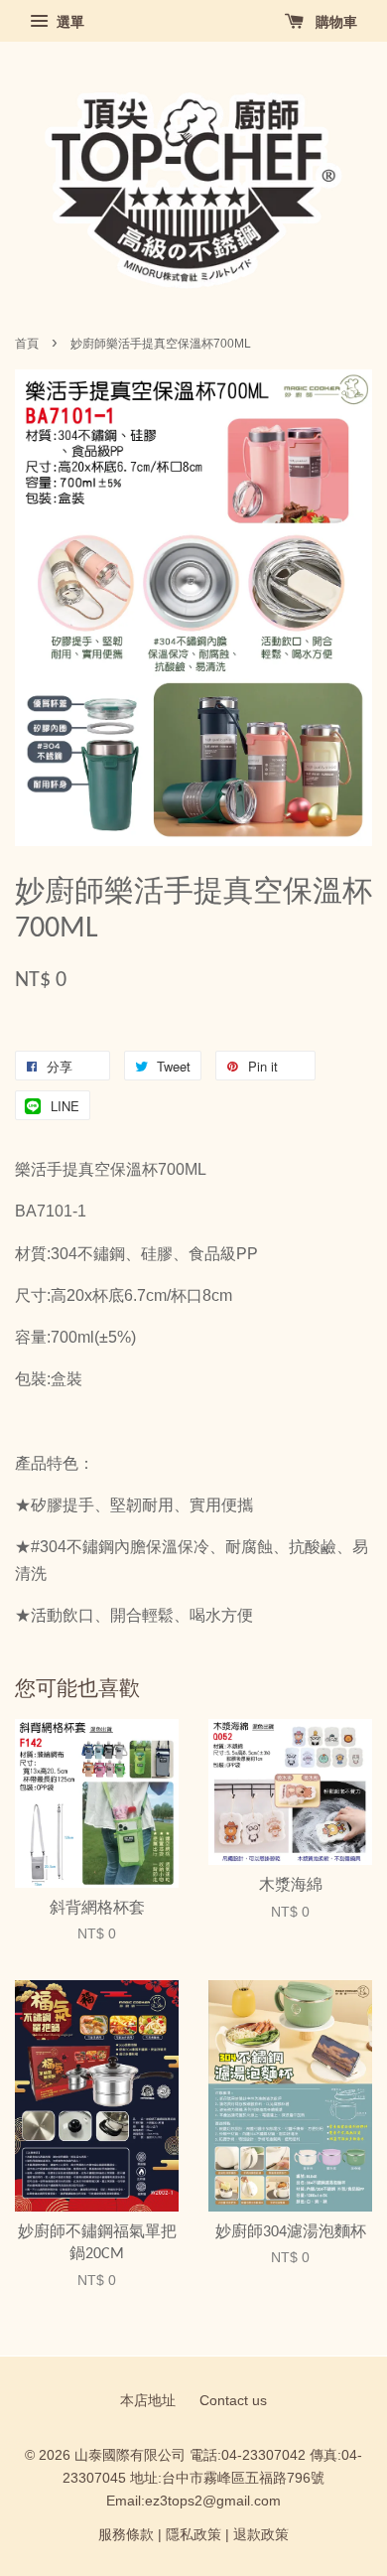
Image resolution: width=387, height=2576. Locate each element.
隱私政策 (193, 2535)
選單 (68, 22)
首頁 (27, 344)
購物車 (334, 22)
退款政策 (261, 2535)
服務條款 (126, 2535)
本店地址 (148, 2401)
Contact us (233, 2401)
